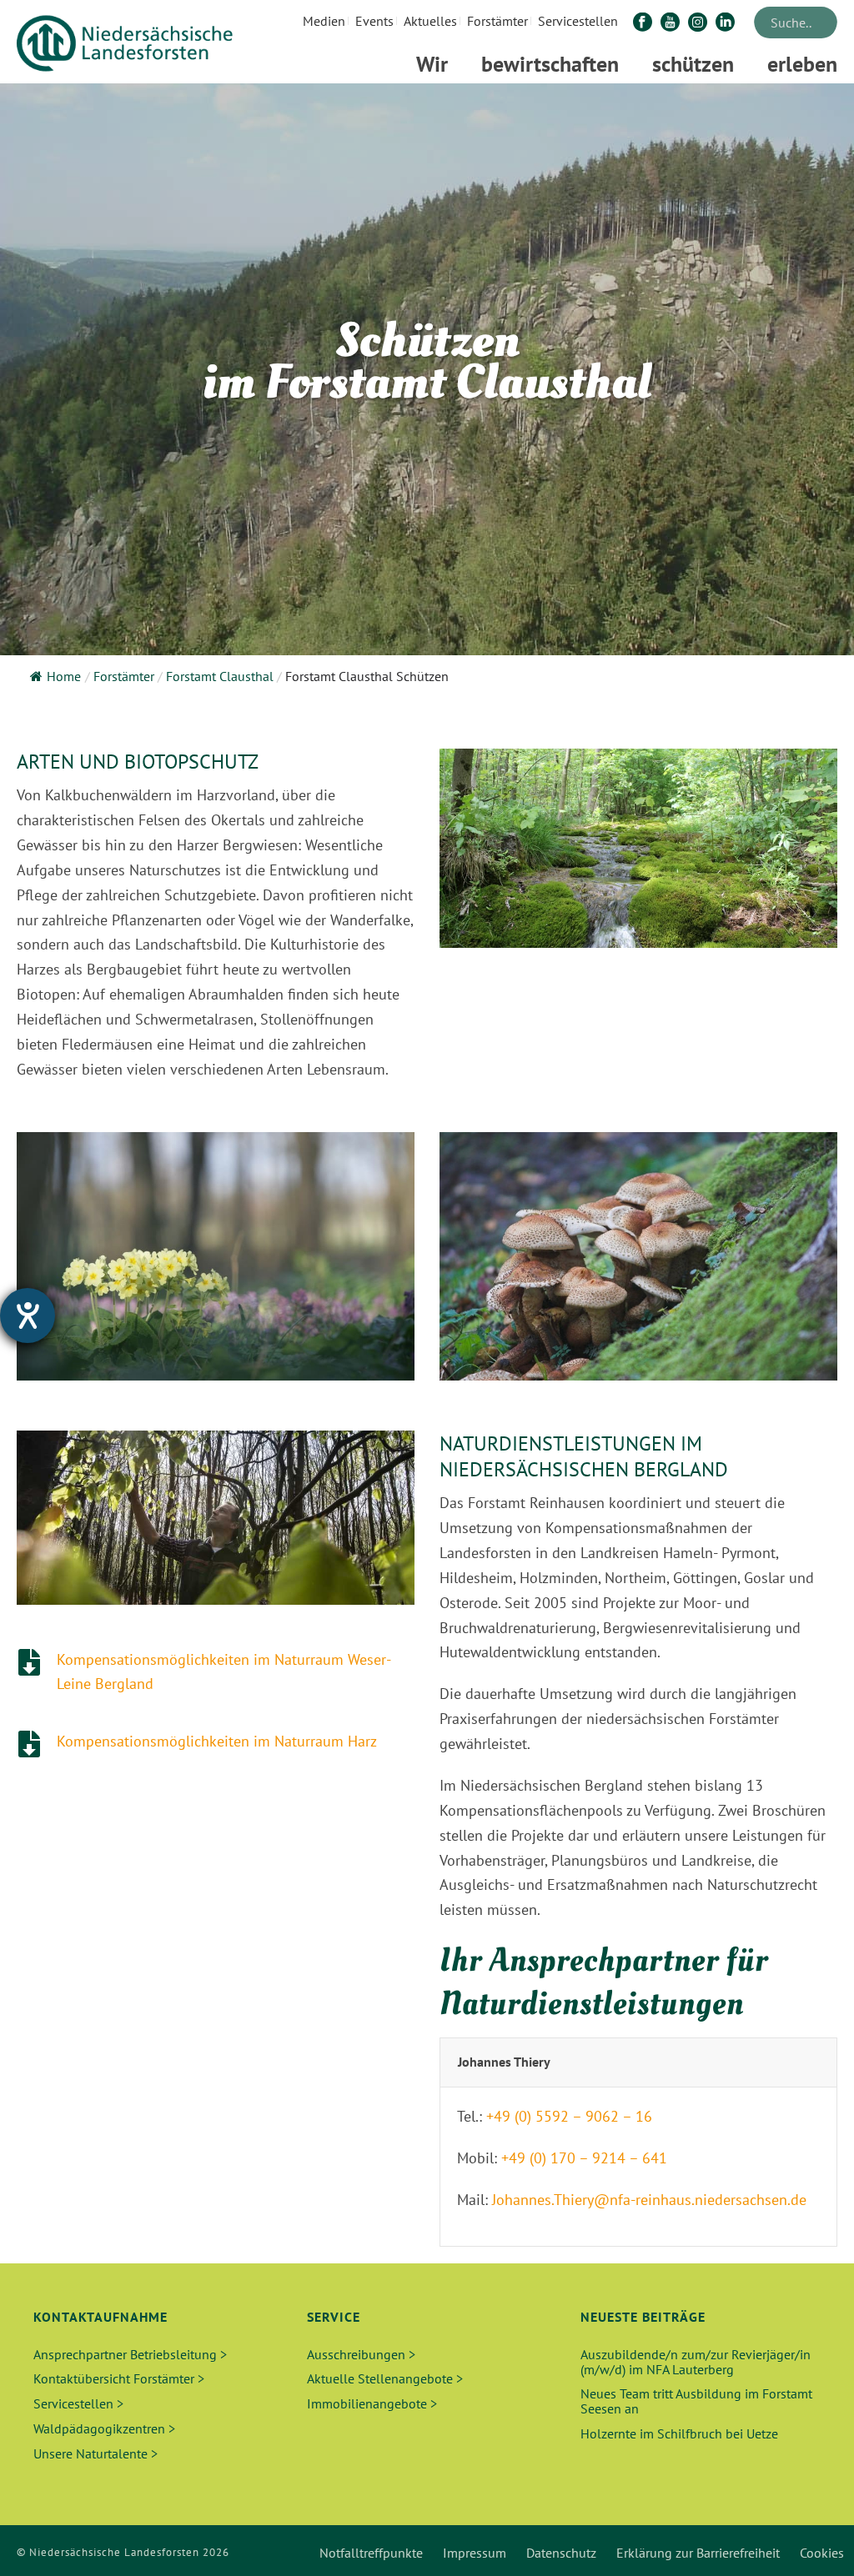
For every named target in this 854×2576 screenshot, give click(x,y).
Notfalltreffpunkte (371, 2553)
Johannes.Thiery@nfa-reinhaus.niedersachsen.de (649, 2200)
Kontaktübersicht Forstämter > (119, 2378)
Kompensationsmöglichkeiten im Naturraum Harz (217, 1741)
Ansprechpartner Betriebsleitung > (130, 2354)
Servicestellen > (78, 2403)
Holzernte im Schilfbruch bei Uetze (679, 2433)
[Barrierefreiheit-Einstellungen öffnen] (28, 1316)
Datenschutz (561, 2553)
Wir (432, 64)
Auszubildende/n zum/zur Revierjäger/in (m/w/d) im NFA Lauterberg (696, 2362)
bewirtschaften (550, 64)
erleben (802, 64)
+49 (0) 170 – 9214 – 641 (584, 2158)
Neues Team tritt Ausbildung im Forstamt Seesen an (696, 2401)
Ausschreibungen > (361, 2354)
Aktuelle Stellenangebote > (385, 2378)
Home (64, 676)
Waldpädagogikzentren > (104, 2428)
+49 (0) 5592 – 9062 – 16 (569, 2116)
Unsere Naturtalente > (95, 2453)
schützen (693, 64)
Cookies (822, 2553)
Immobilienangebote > (372, 2403)
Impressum (475, 2553)
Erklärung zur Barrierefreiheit (698, 2553)
